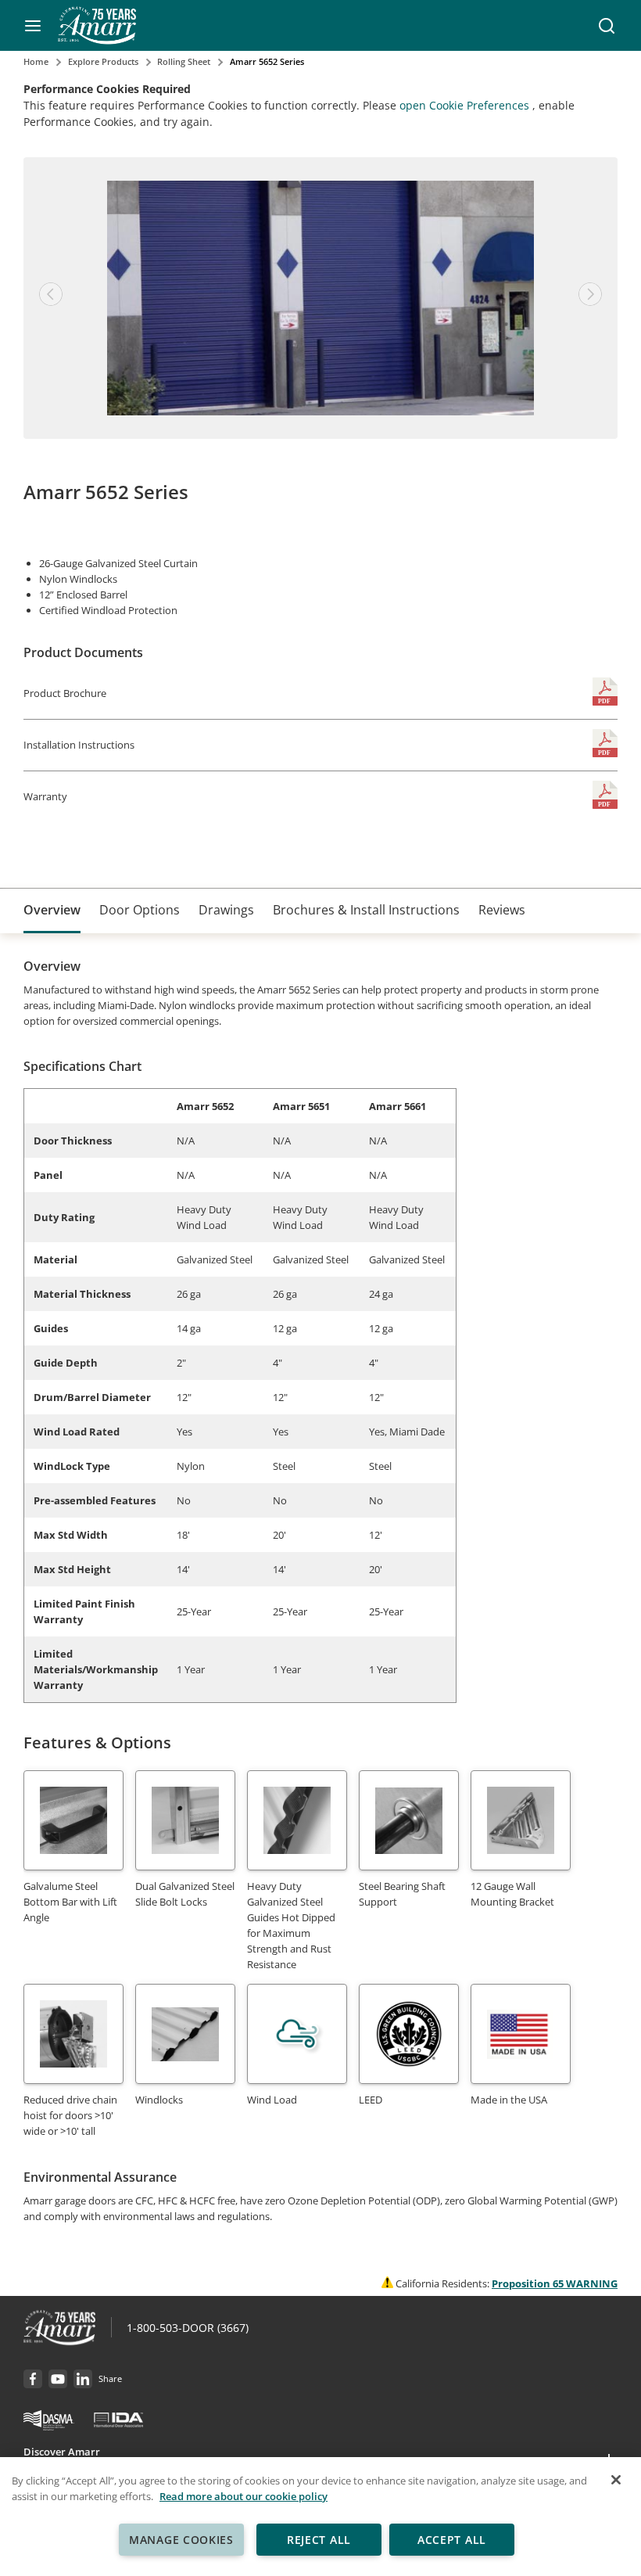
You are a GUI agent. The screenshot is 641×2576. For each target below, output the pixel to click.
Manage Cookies (181, 2540)
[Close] (616, 2480)
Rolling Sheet (184, 61)
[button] (33, 26)
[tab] (52, 911)
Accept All (452, 2540)
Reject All (319, 2540)
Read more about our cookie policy (244, 2496)
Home (36, 61)
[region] (320, 2517)
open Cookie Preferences (466, 105)
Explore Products (103, 61)
